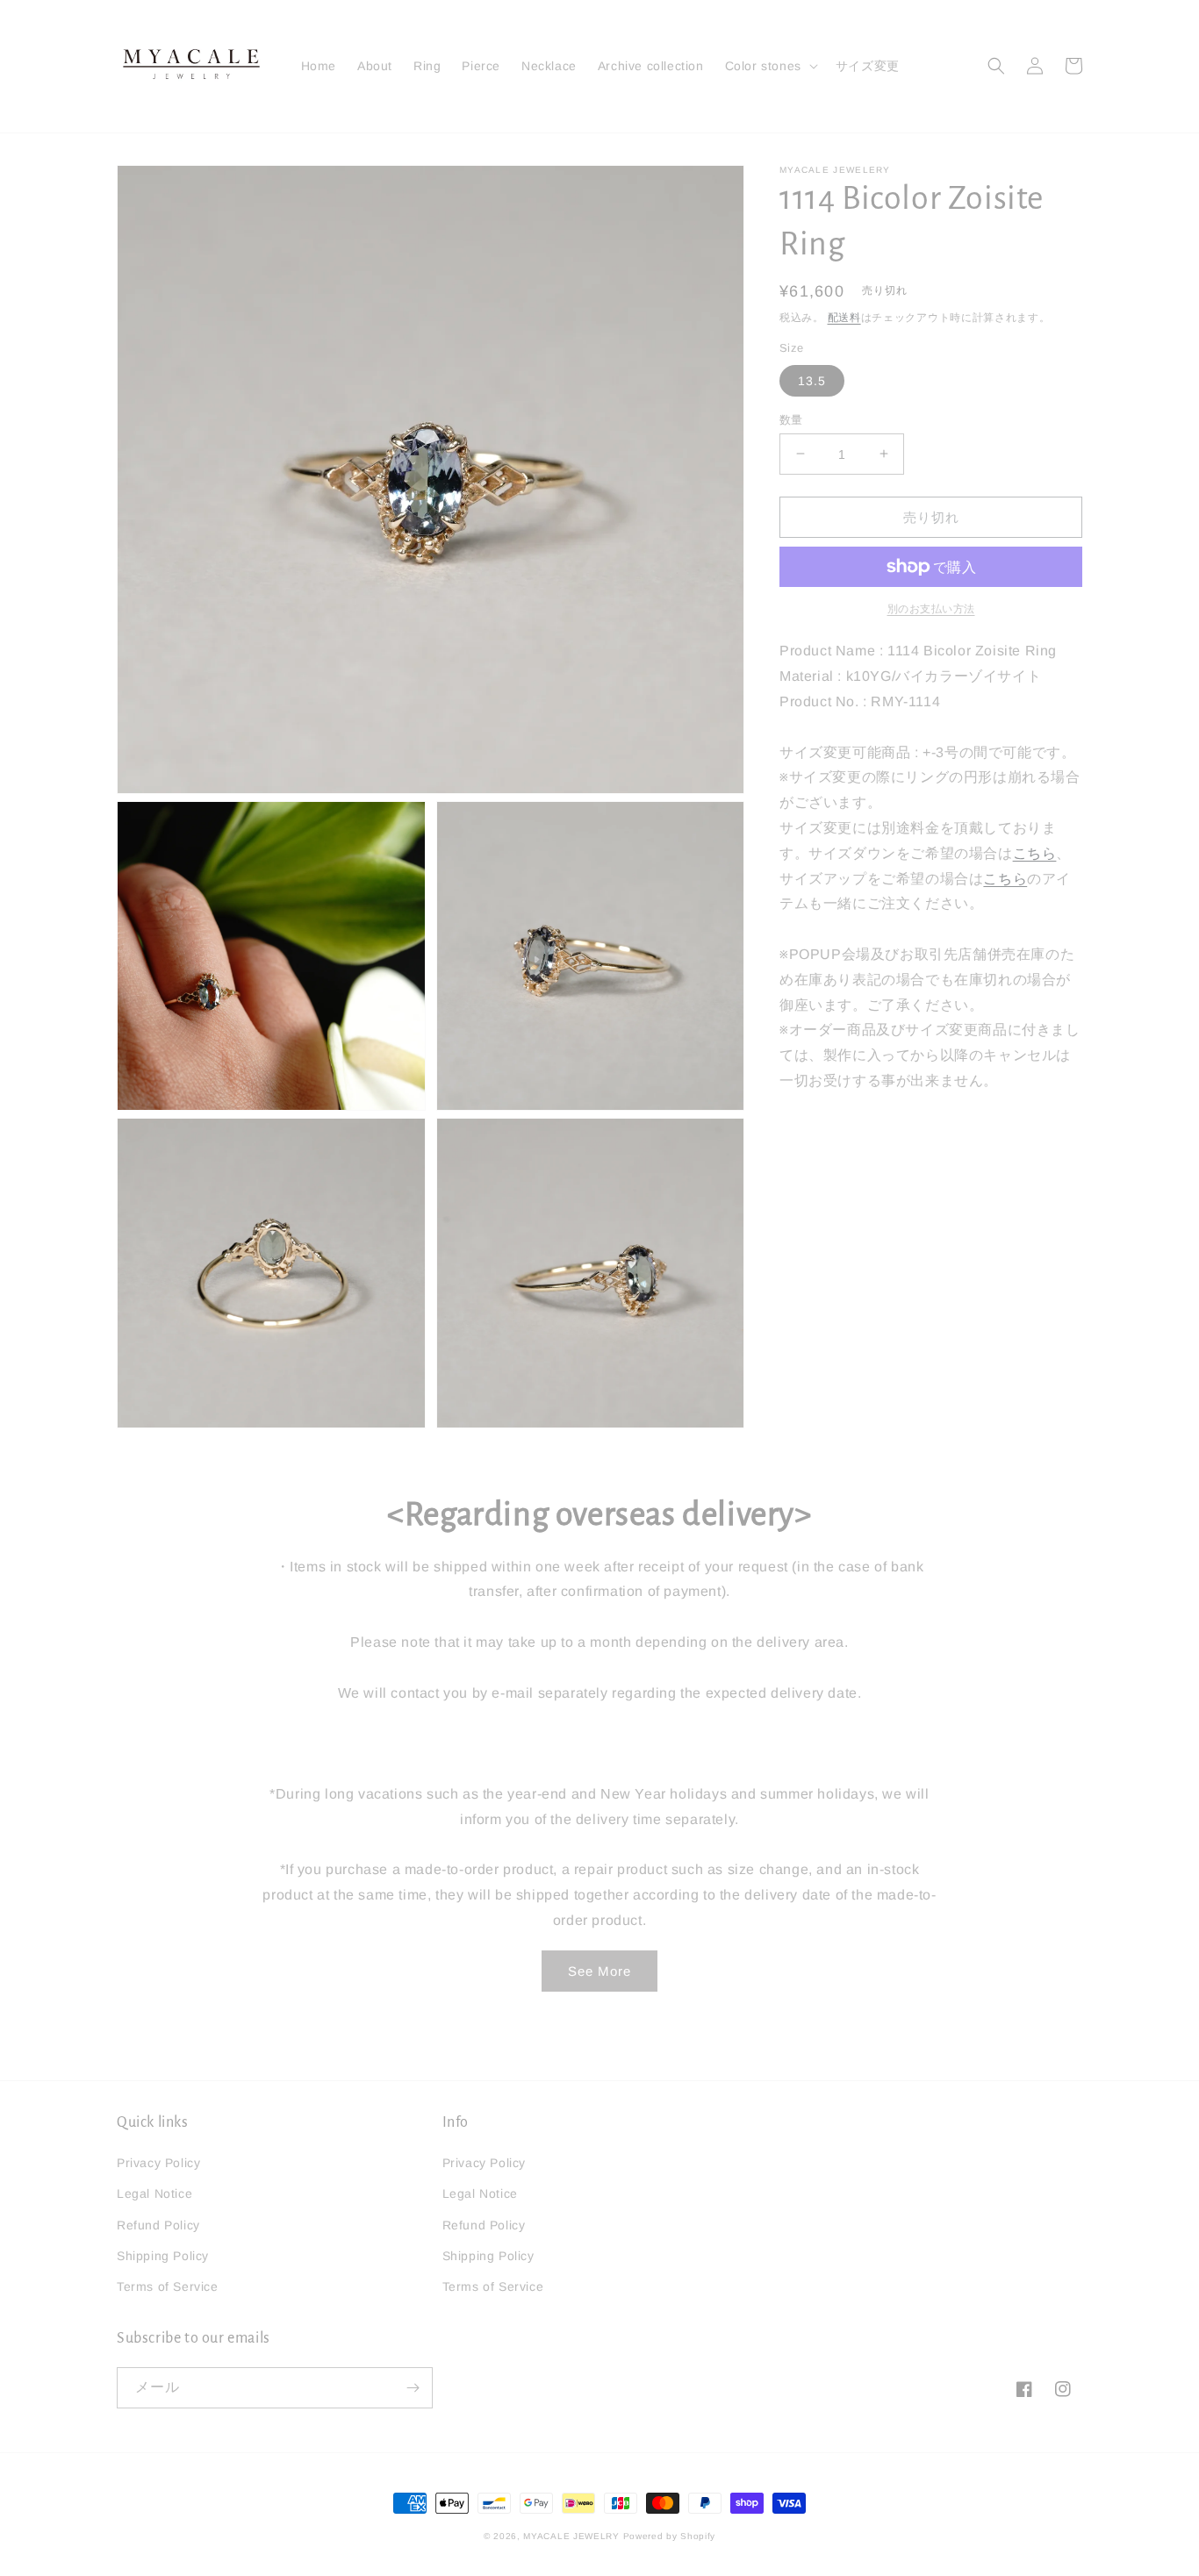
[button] (770, 66)
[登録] (413, 2388)
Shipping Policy (163, 2256)
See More (599, 1971)
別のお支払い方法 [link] (931, 609)
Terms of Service (168, 2286)
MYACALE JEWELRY (571, 2536)
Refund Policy (158, 2225)
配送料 (844, 318)
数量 (791, 419)
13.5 (812, 380)
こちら (1035, 852)
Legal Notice (154, 2193)
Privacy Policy (158, 2163)
